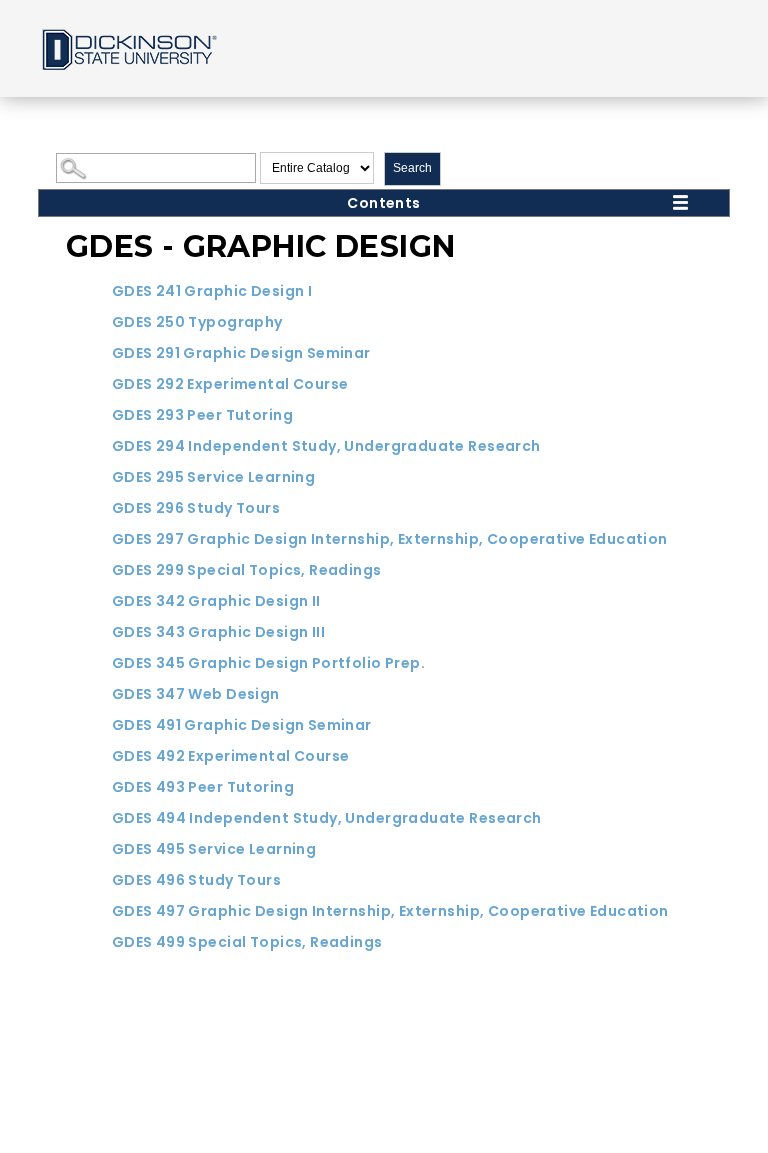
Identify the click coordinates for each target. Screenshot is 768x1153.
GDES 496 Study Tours (196, 880)
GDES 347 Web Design (196, 694)
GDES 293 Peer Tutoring (202, 415)
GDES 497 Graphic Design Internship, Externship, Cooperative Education (390, 911)
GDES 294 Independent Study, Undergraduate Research (326, 446)
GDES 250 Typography (197, 322)
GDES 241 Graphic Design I (212, 291)
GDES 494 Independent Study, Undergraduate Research (327, 818)
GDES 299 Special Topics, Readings (247, 570)
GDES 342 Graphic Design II (216, 601)
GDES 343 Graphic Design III (218, 632)
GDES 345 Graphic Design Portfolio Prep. (268, 663)
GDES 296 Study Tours (196, 508)
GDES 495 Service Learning (214, 849)
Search (412, 168)
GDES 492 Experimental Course (231, 756)
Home (128, 48)
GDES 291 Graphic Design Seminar (241, 353)
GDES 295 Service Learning (214, 477)
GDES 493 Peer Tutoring (203, 787)
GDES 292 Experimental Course (230, 384)
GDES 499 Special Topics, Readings (247, 942)
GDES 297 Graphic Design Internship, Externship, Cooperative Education (390, 539)
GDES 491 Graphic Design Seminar (242, 725)
